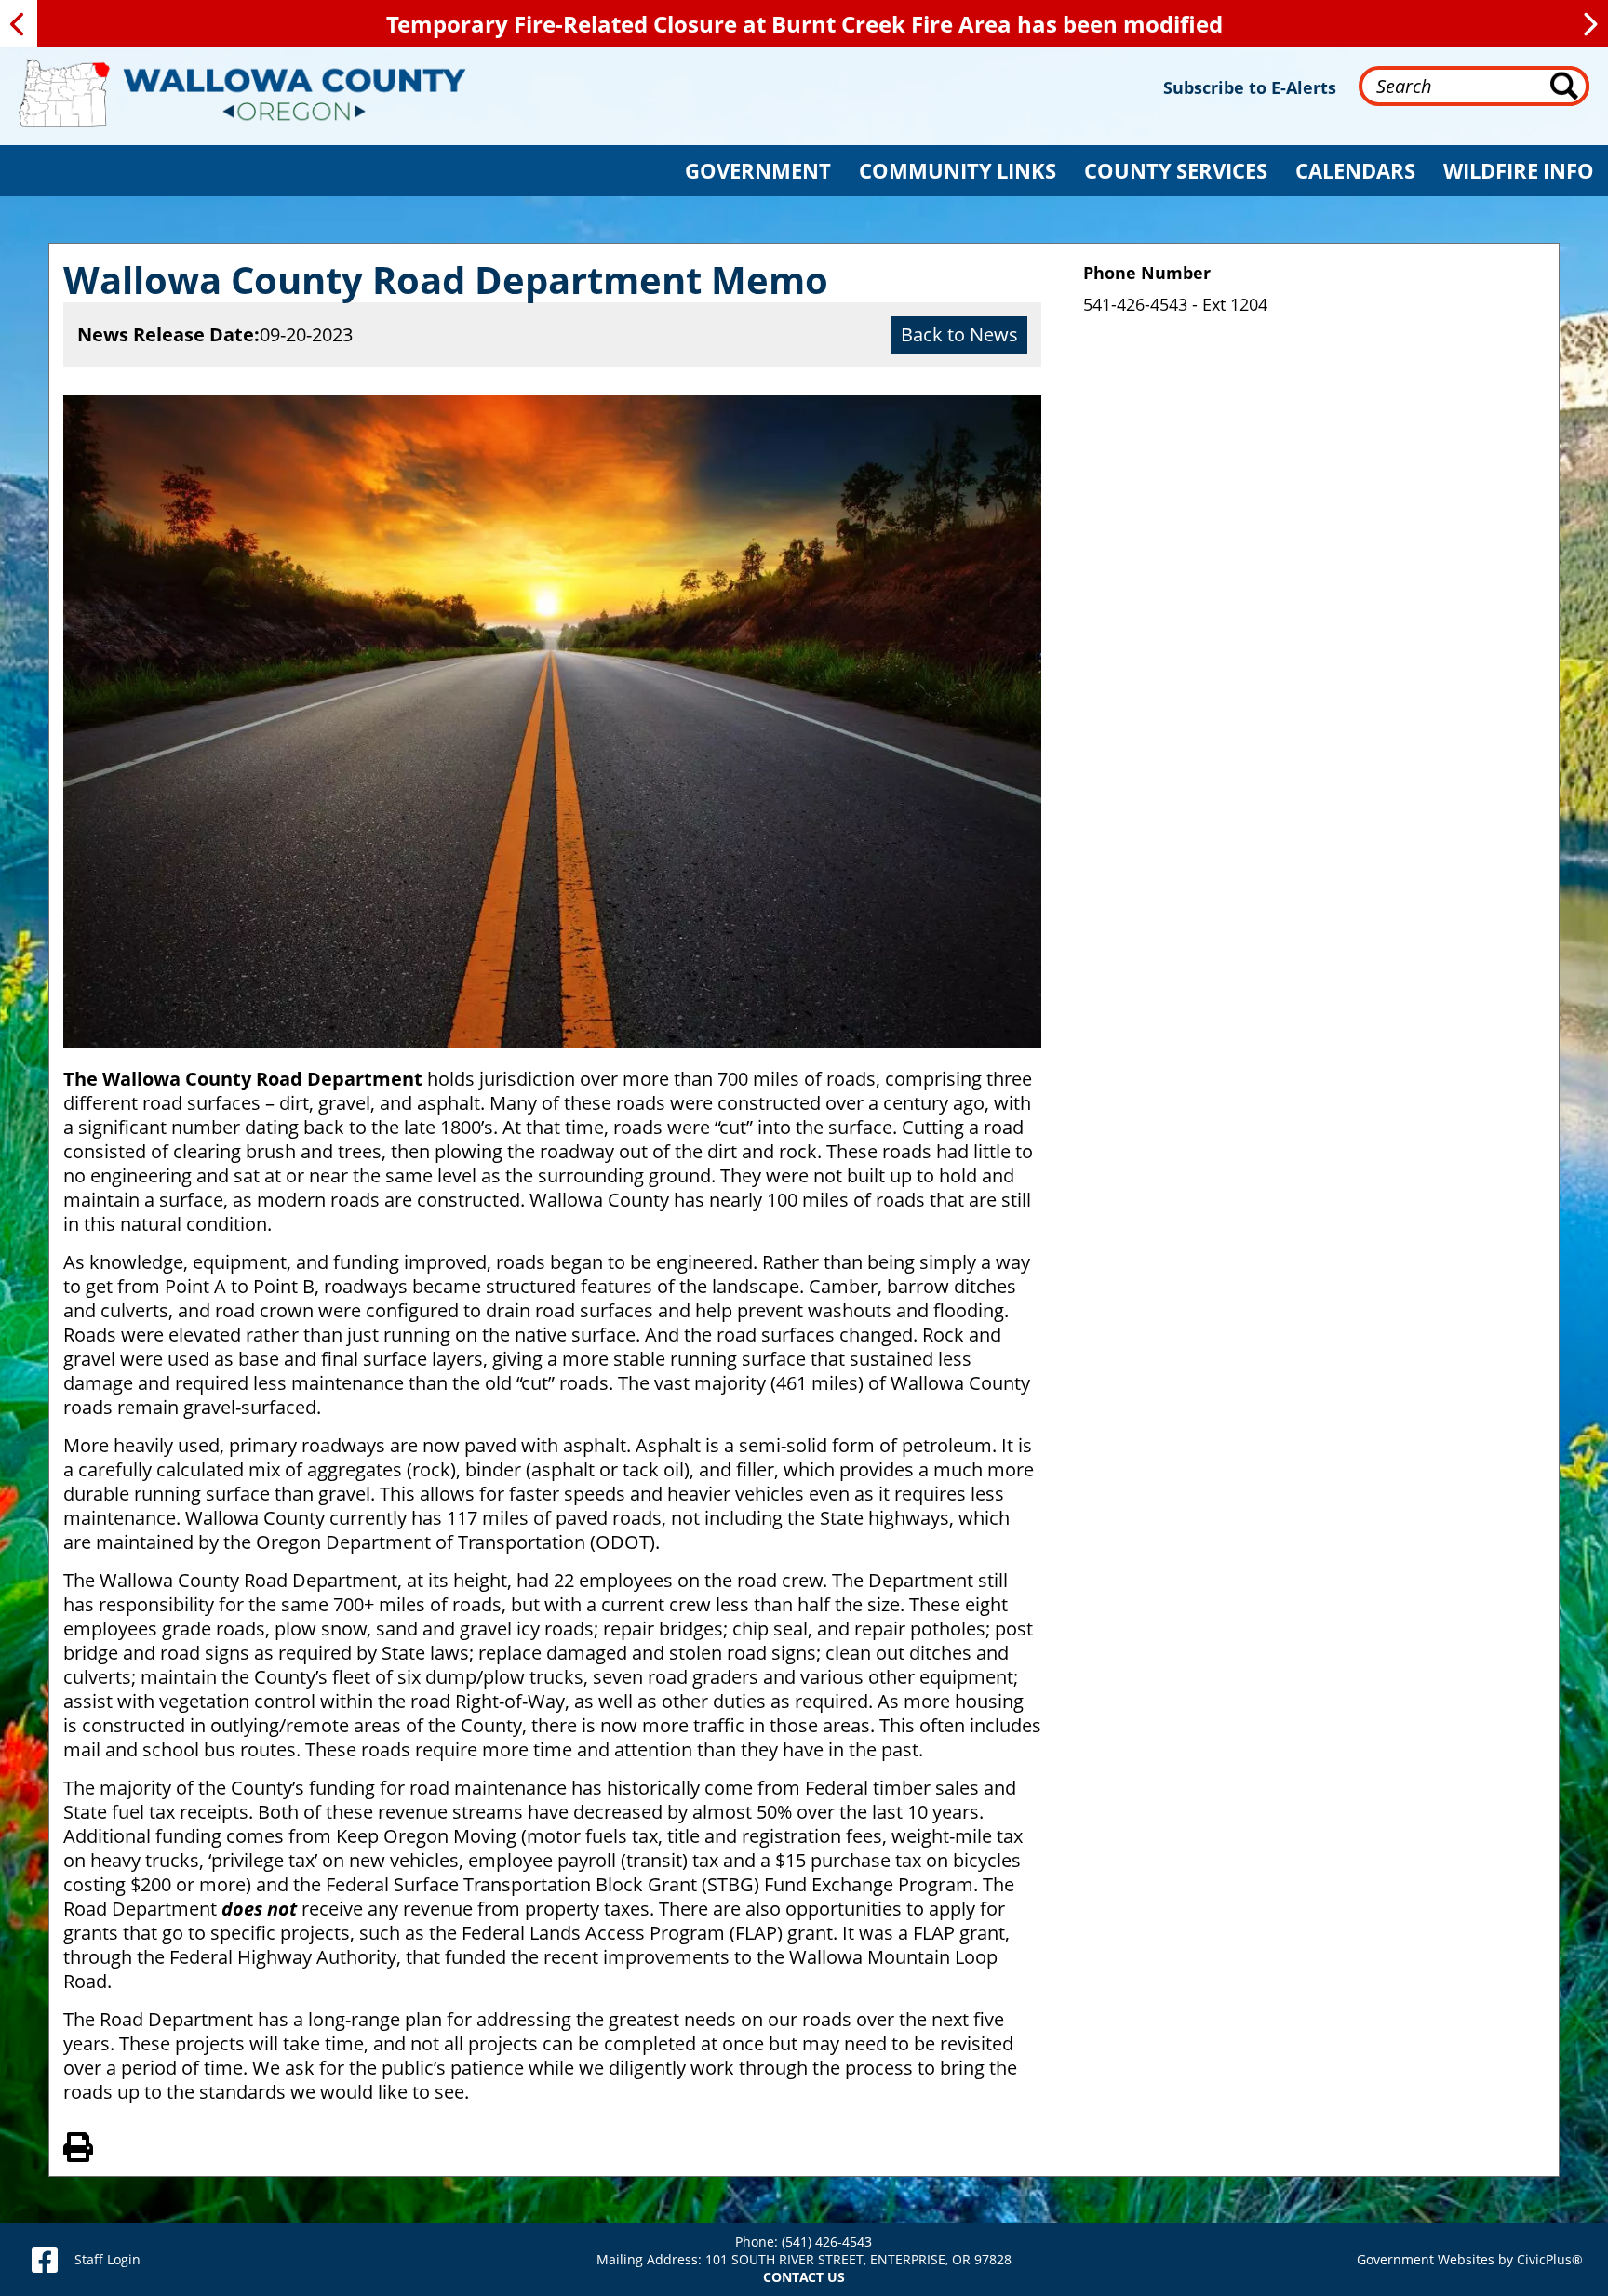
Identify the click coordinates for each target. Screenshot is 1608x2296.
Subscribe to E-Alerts (1250, 87)
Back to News (959, 334)
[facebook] (45, 2260)
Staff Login (107, 2259)
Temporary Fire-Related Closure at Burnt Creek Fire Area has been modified (804, 24)
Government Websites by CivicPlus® (1470, 2259)
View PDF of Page (78, 2144)
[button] (758, 171)
